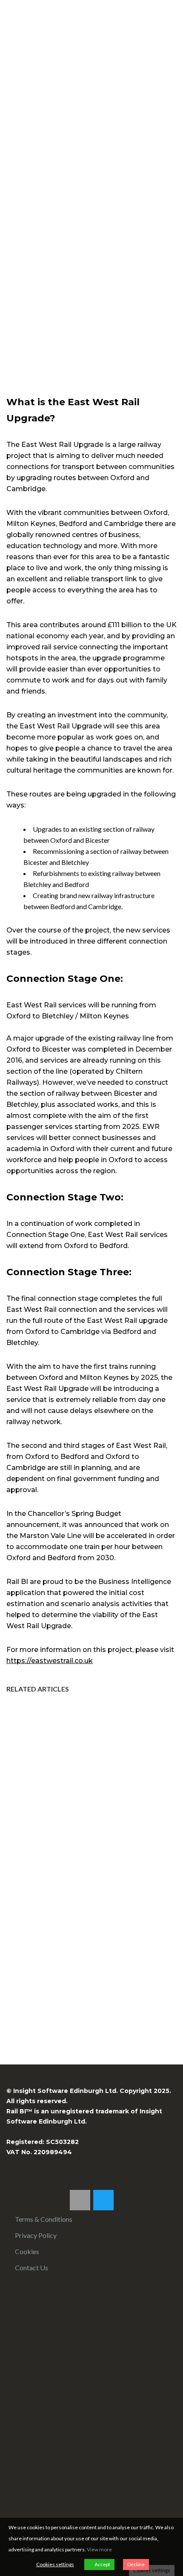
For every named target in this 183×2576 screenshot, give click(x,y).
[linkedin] (80, 2200)
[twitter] (103, 2200)
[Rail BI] (14, 24)
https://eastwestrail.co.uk (50, 1661)
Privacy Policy (36, 2235)
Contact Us (31, 2268)
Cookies (27, 2251)
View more (99, 2549)
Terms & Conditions (44, 2219)
